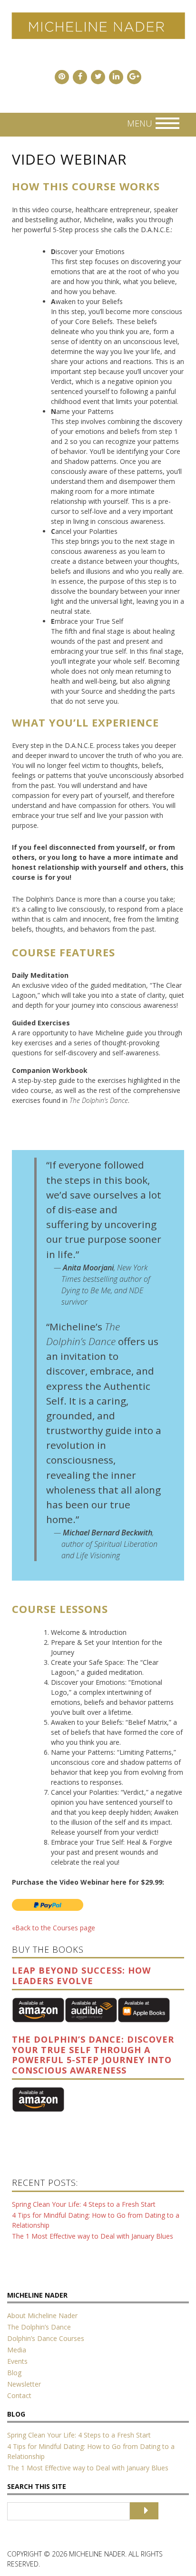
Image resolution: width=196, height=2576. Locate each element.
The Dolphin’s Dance (39, 2327)
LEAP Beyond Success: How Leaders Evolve (81, 1976)
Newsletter (24, 2384)
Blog (14, 2373)
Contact (19, 2395)
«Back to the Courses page (54, 1928)
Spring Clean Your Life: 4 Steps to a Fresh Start (84, 2204)
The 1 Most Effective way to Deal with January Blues (93, 2236)
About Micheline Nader (42, 2315)
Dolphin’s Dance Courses (46, 2338)
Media (17, 2350)
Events (17, 2361)
